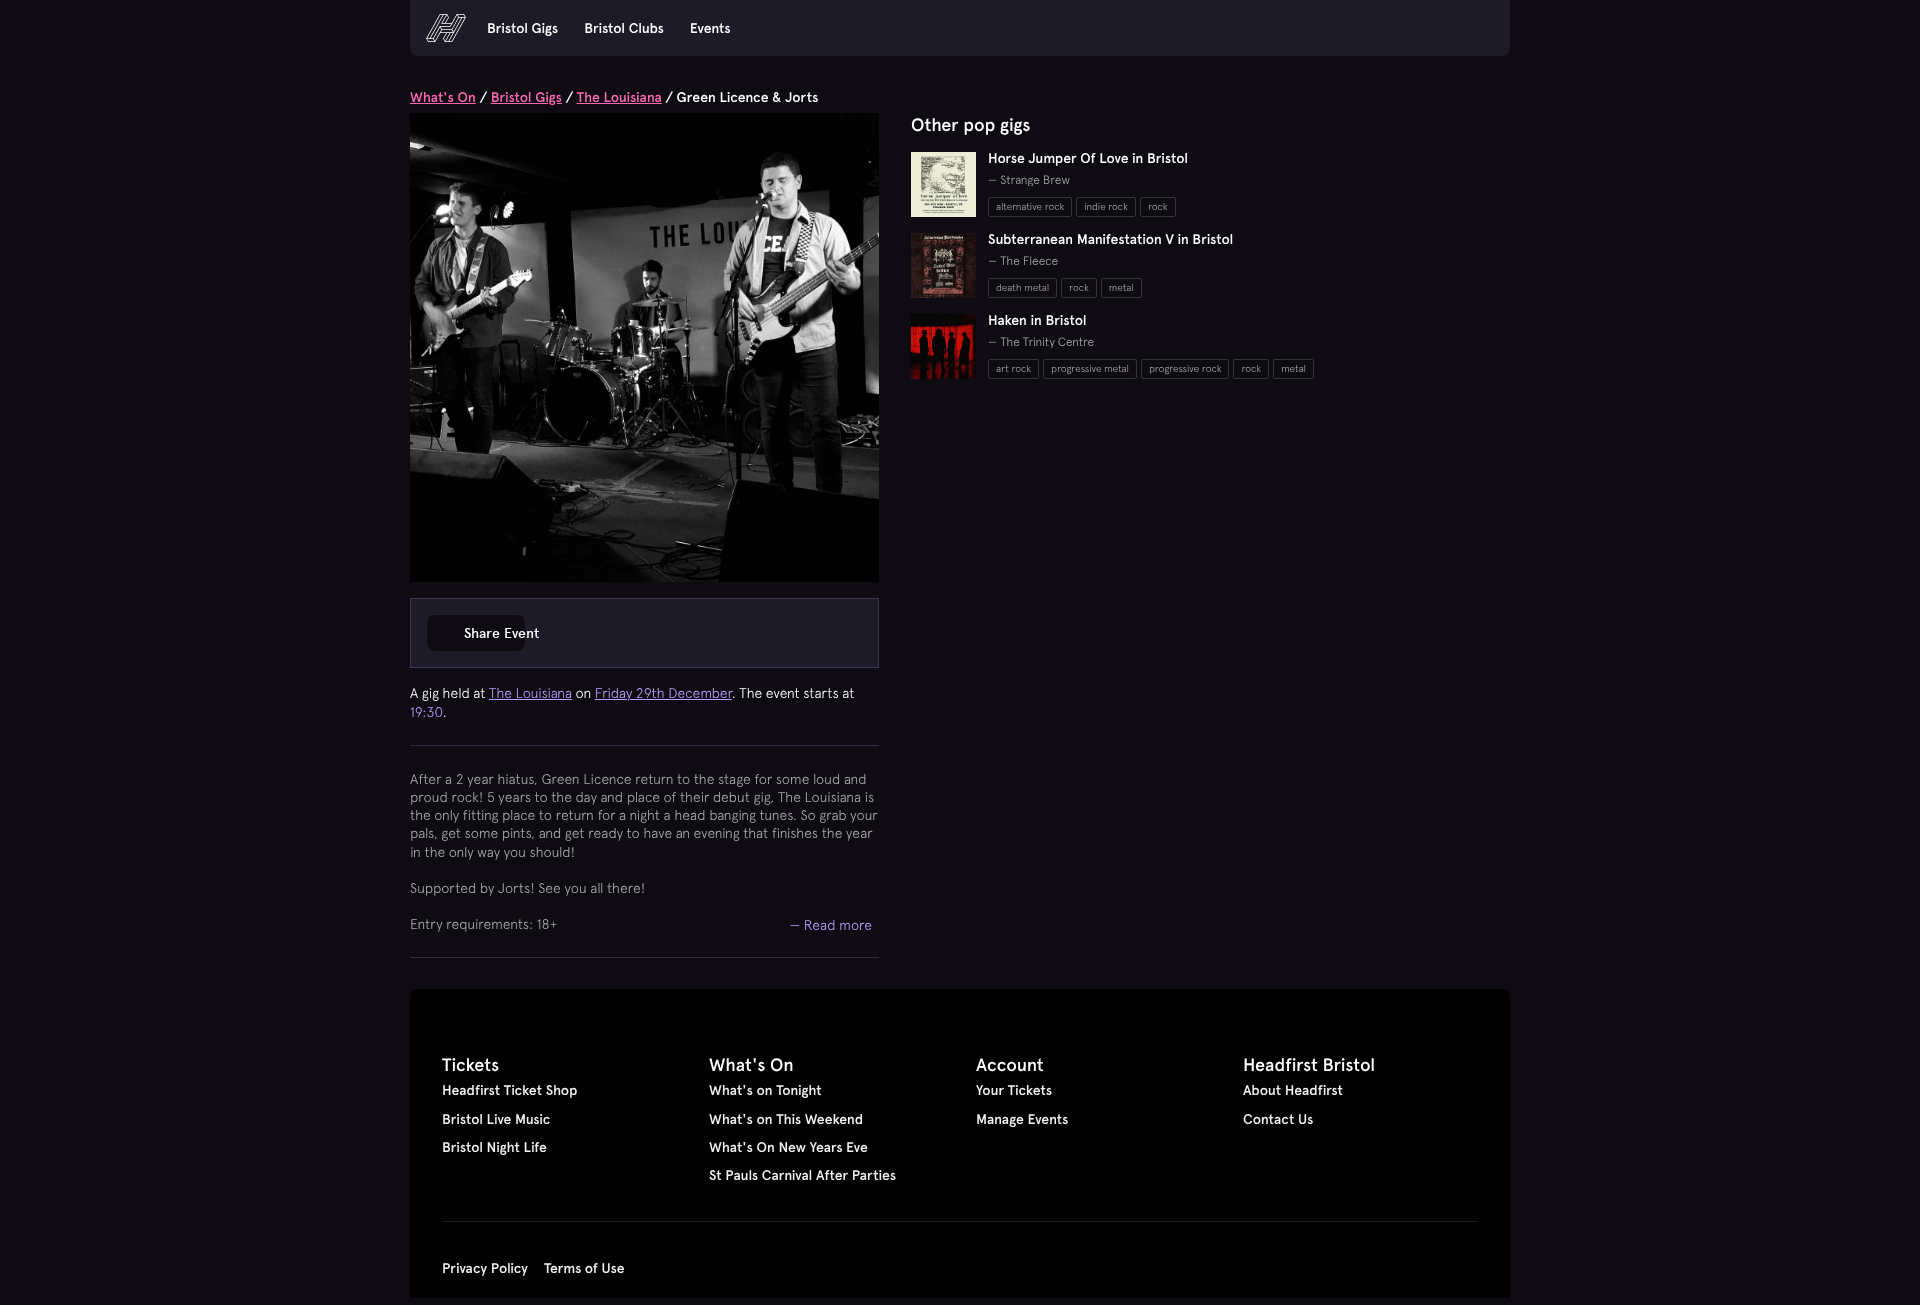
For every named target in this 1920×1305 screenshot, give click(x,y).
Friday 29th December (663, 693)
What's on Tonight (765, 1090)
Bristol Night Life (494, 1147)
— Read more (831, 924)
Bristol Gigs (522, 28)
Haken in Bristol (1037, 320)
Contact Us (1278, 1119)
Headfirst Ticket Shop (509, 1090)
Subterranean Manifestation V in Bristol (1110, 239)
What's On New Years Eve (788, 1147)
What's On (443, 97)
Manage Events (1022, 1119)
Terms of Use (584, 1268)
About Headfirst (1293, 1090)
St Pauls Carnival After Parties (802, 1175)
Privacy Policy (485, 1268)
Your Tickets (1014, 1090)
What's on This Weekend (786, 1119)
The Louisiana (619, 97)
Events (710, 28)
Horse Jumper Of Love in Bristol (1088, 158)
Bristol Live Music (496, 1119)
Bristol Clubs (624, 28)
